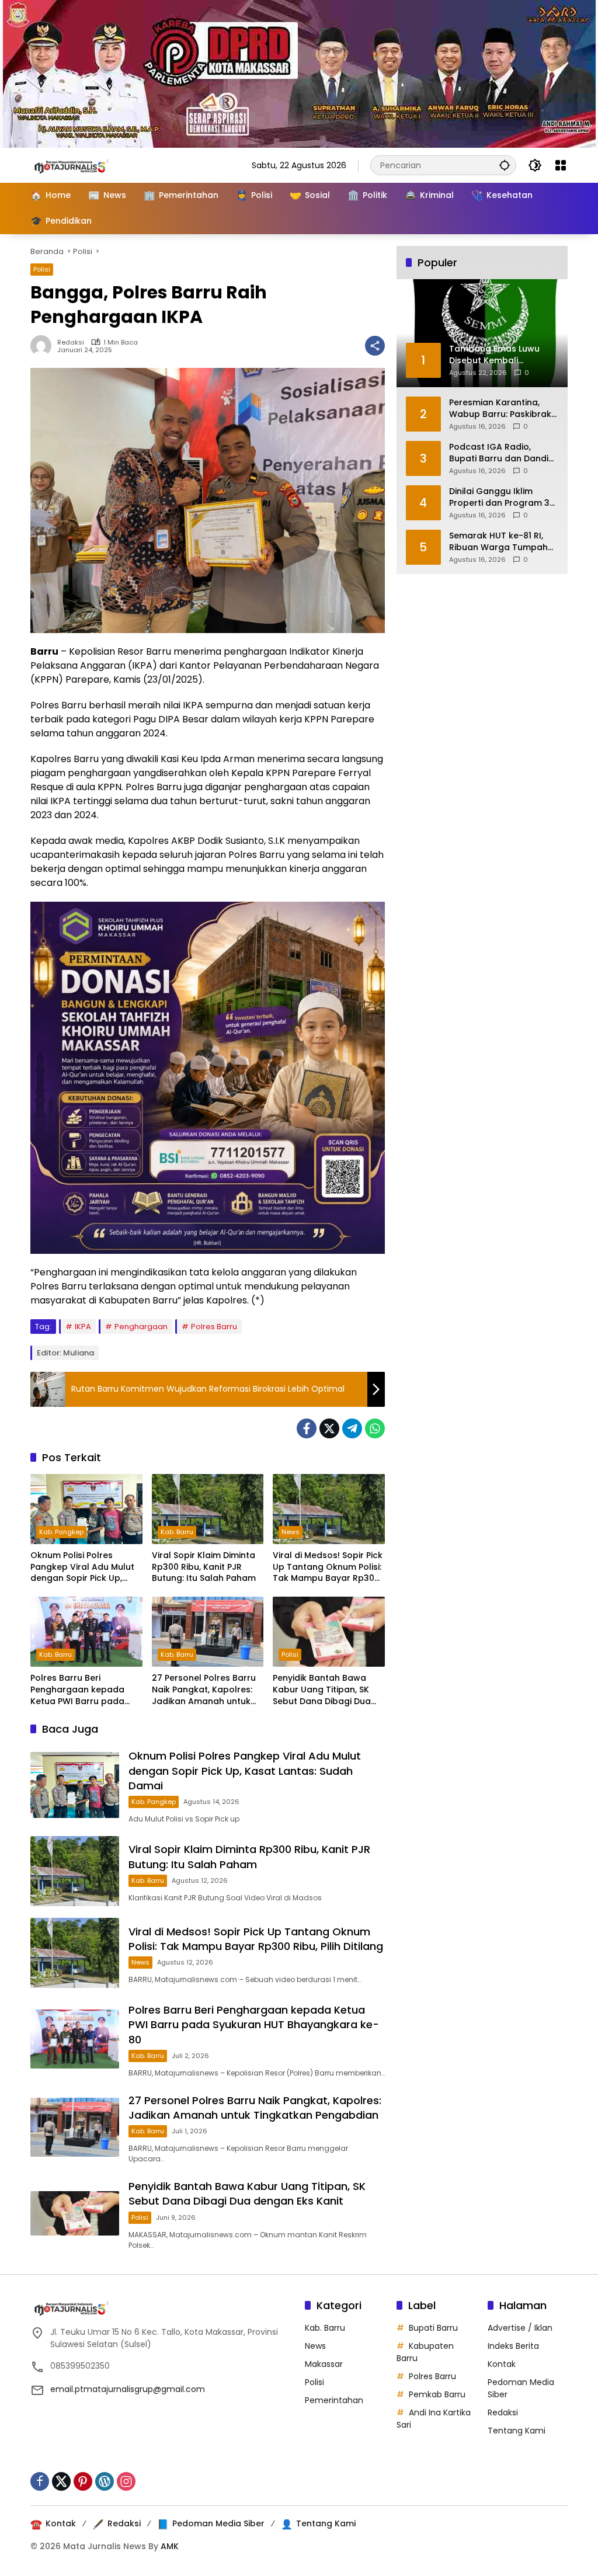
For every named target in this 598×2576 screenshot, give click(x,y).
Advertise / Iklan (520, 2328)
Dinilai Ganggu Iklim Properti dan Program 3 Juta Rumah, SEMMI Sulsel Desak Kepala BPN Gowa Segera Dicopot (503, 497)
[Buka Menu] (561, 165)
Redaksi (71, 343)
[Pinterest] (83, 2481)
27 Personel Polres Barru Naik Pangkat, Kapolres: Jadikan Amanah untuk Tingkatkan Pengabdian (204, 1690)
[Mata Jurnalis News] (89, 165)
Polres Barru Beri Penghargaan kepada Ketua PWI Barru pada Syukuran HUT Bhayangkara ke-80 (77, 1690)
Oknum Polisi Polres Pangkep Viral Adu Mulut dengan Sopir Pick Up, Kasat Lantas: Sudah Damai (82, 1567)
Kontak (502, 2364)
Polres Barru (214, 1327)
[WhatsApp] (375, 1428)
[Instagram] (126, 2481)
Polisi (42, 269)
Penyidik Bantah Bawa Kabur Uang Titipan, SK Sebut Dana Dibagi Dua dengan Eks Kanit (322, 1690)
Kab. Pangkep (61, 1532)
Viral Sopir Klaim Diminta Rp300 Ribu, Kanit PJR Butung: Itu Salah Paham (204, 1567)
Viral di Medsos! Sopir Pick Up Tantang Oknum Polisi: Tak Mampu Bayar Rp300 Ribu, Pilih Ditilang (328, 1567)
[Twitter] (329, 1428)
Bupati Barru (433, 2328)
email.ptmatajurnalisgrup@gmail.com (128, 2389)
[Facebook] (307, 1428)
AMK (170, 2546)
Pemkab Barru (437, 2394)
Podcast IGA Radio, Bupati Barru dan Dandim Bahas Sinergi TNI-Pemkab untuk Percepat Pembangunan (503, 453)
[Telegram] (352, 1428)
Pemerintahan (334, 2400)
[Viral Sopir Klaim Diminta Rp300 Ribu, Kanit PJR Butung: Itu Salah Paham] (208, 1509)
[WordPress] (105, 2481)
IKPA (83, 1327)
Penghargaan (141, 1327)
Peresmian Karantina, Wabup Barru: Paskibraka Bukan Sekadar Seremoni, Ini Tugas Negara (503, 409)
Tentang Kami (517, 2431)
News (291, 1532)
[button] (505, 165)
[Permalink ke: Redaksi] (44, 346)
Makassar (324, 2364)
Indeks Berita (513, 2346)
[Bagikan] (375, 346)
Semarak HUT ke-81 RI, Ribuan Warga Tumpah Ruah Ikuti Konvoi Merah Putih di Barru (500, 542)
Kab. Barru (177, 1532)
